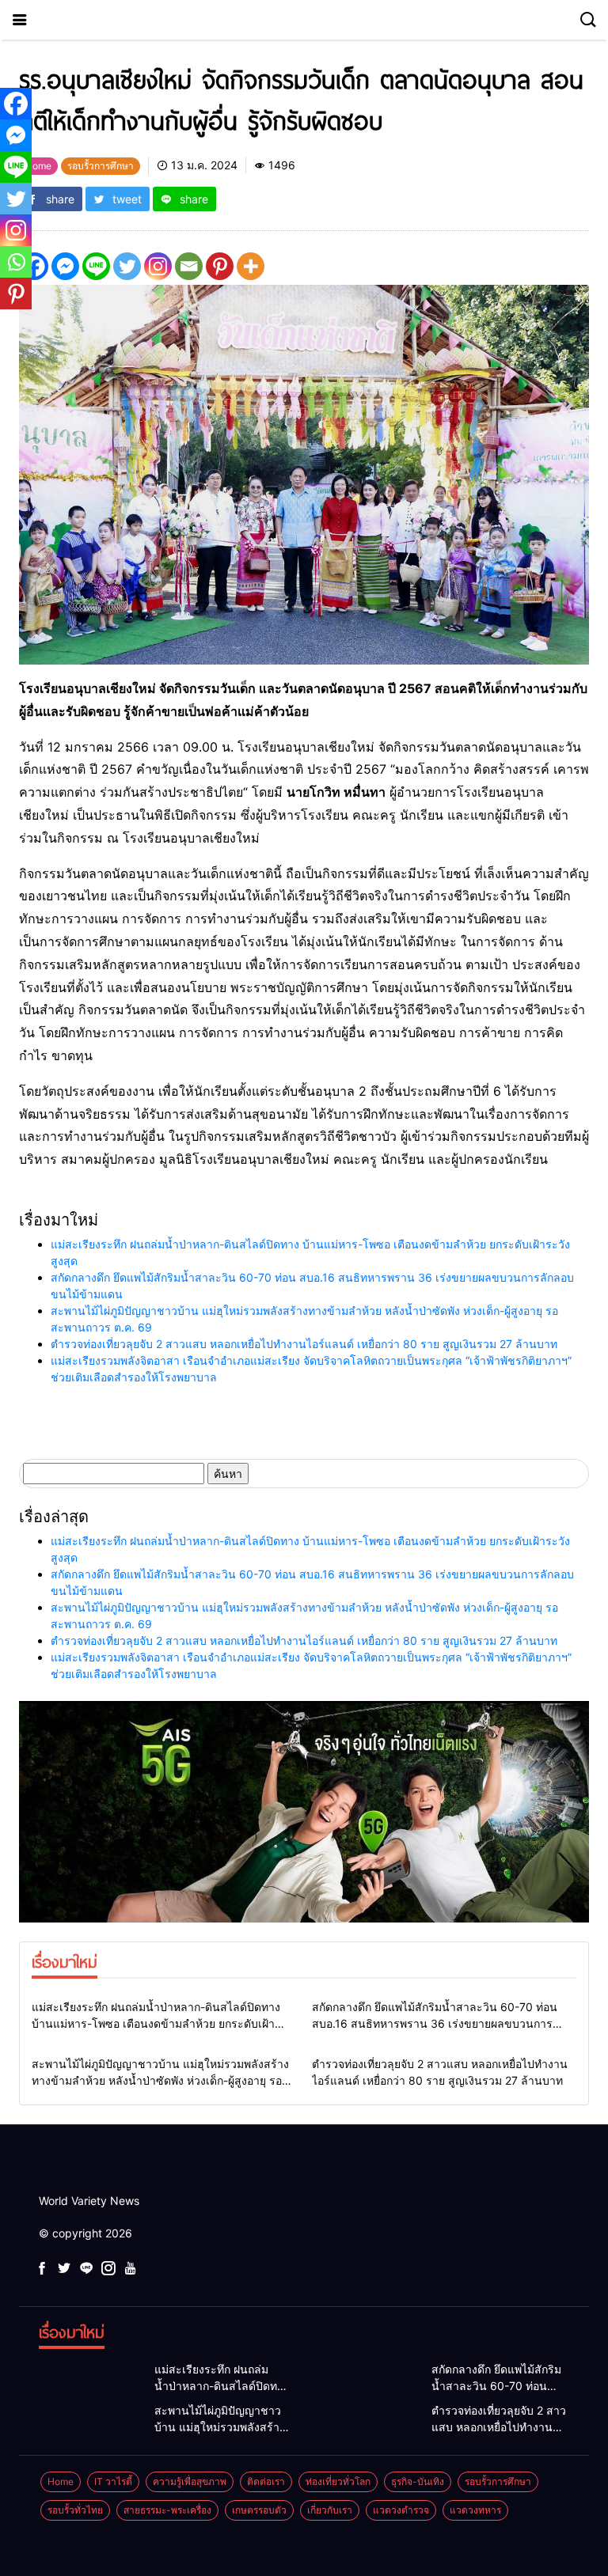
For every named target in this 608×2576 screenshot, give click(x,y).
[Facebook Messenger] (65, 266)
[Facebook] (16, 104)
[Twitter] (127, 266)
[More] (251, 266)
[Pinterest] (220, 266)
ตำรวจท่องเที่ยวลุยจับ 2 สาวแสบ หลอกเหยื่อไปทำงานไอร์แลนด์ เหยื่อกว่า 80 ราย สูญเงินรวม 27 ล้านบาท (304, 1344)
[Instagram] (158, 266)
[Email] (189, 266)
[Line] (96, 266)
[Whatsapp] (16, 262)
